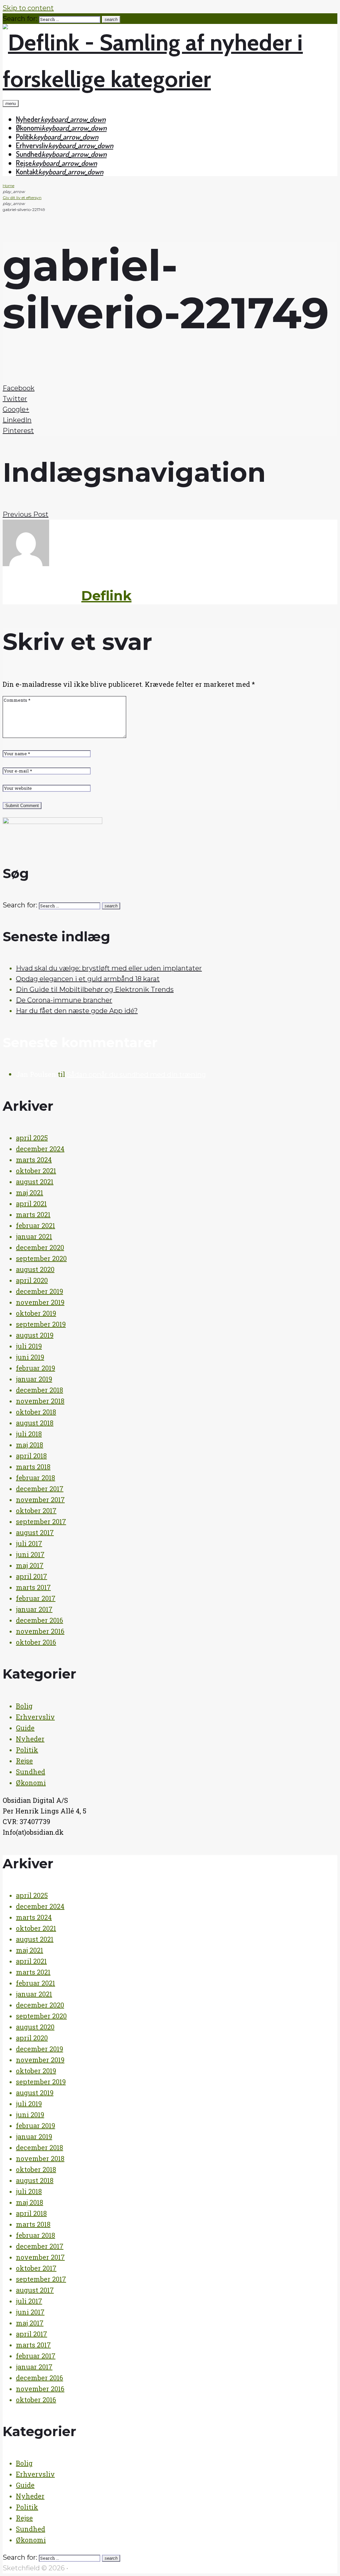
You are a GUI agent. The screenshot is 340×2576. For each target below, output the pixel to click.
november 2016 (40, 1631)
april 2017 (32, 1576)
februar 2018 (36, 1478)
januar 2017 (34, 1609)
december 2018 (40, 1390)
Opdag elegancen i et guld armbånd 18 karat (88, 979)
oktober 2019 (36, 1313)
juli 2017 (29, 1543)
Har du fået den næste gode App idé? (77, 1011)
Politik (25, 137)
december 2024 (40, 1149)
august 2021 (35, 1182)
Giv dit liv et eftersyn (22, 198)
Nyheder (28, 119)
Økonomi (29, 128)
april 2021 (31, 1203)
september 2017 (41, 1521)
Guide (25, 1728)
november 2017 (40, 1499)
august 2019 (35, 1335)
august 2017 (35, 1532)
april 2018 (31, 1456)
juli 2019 (29, 1346)
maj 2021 (30, 1192)
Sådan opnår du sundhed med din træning (136, 1075)
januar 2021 (34, 1236)
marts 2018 (33, 1467)
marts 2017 (33, 1587)
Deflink (106, 596)
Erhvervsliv (32, 145)
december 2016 (40, 1620)
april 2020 (32, 1280)
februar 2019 (36, 1368)
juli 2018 (29, 1434)
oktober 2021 (36, 1171)
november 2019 (40, 1302)
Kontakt (27, 171)
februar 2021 (36, 1225)
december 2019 (40, 1291)
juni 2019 (30, 1357)
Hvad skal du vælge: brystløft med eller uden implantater (109, 968)
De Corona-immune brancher (64, 1000)
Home (8, 186)
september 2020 (41, 1258)
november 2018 (40, 1401)
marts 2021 (33, 1214)
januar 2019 (34, 1379)
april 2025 (32, 1138)
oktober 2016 (36, 1642)
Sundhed (29, 154)
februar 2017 (36, 1598)
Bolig (24, 1706)
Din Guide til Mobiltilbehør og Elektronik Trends (95, 989)
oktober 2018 (36, 1412)
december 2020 (40, 1247)
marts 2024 (34, 1160)
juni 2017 (30, 1554)
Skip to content (28, 8)
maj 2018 (30, 1445)
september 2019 (41, 1324)
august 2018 (35, 1423)
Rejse (24, 163)
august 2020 (35, 1269)
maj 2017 (30, 1565)
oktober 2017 (36, 1510)
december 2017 (40, 1489)
